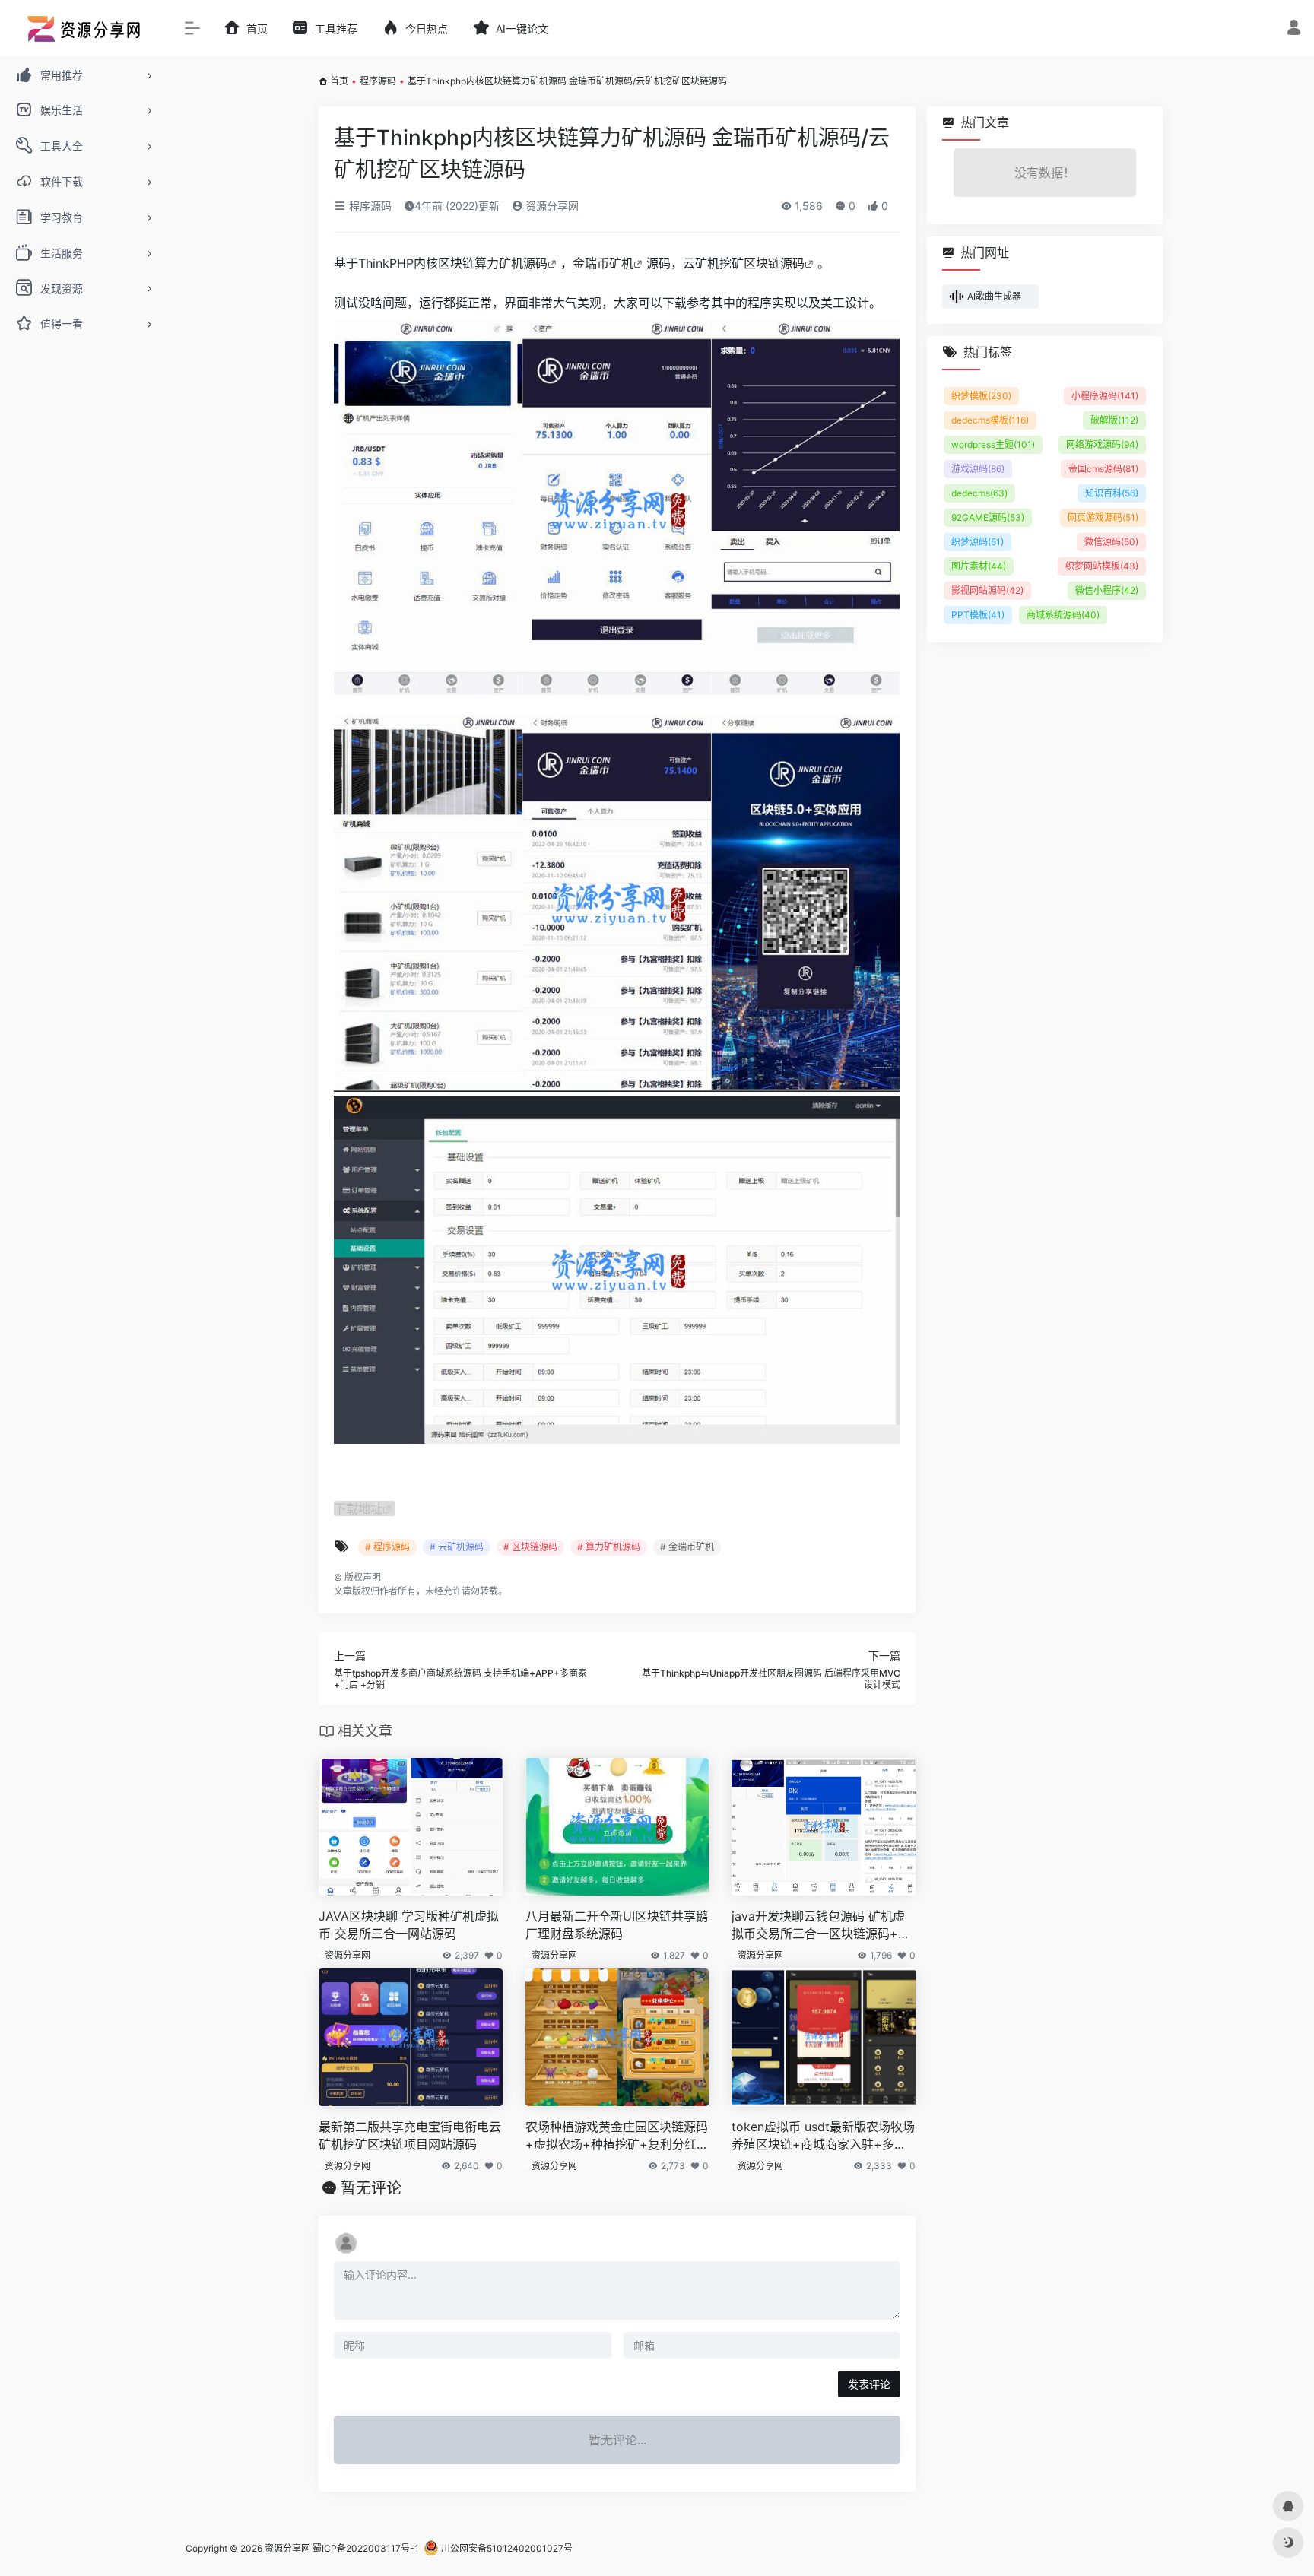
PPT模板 (978, 615)
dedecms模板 (990, 420)
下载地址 (358, 1508)
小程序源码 (1105, 396)
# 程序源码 (387, 1547)
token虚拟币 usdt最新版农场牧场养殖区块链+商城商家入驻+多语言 (823, 2136)
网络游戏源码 (1102, 444)
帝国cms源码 (1103, 469)
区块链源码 (774, 263)
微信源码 (1111, 542)
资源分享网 (551, 206)
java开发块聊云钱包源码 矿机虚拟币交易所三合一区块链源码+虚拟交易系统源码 (821, 1926)
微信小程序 (1107, 590)
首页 (339, 81)
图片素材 (979, 566)
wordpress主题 (993, 444)
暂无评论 (371, 2188)
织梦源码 (978, 542)
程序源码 (378, 81)
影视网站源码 (987, 590)
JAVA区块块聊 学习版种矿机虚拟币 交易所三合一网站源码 (409, 1925)
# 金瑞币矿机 (687, 1547)
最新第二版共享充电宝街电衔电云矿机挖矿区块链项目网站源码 (410, 2135)
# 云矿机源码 (457, 1547)
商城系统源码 (1063, 615)
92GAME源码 (988, 517)
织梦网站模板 (1102, 566)
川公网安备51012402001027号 (506, 2548)
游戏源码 (978, 469)
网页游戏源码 (1103, 517)
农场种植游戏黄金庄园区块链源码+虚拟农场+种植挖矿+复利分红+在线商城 (617, 2136)
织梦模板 (981, 396)
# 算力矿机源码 (609, 1547)
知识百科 (1112, 493)
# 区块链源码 (530, 1547)
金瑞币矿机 (603, 263)
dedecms (979, 493)
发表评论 (869, 2384)
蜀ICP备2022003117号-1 (366, 2548)
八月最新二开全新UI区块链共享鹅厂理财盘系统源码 (617, 1925)
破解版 (1114, 420)
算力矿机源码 (511, 263)
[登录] (1294, 29)
